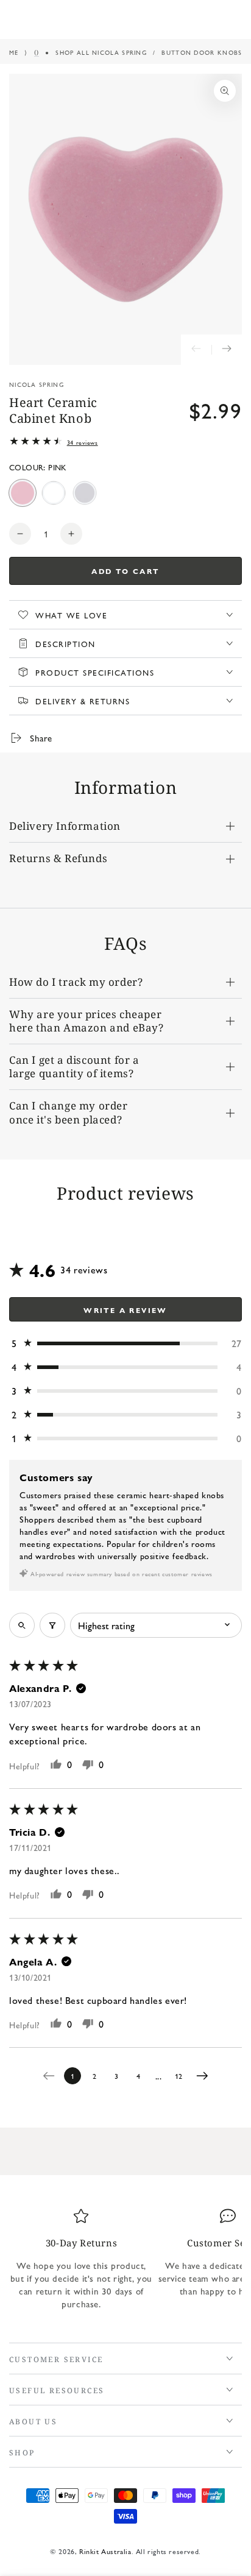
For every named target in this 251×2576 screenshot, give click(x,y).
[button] (125, 1343)
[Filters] (52, 1625)
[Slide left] (196, 350)
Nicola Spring (37, 384)
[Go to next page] (205, 2076)
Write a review (125, 1310)
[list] (125, 2263)
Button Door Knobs (202, 52)
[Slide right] (227, 350)
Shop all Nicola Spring (101, 52)
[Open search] (22, 1625)
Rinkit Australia (105, 2551)
